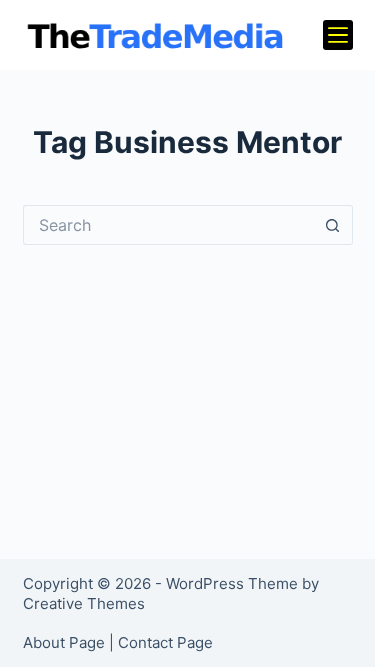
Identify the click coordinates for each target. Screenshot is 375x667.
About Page (64, 642)
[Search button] (333, 225)
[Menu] (338, 35)
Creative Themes (84, 603)
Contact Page (165, 642)
